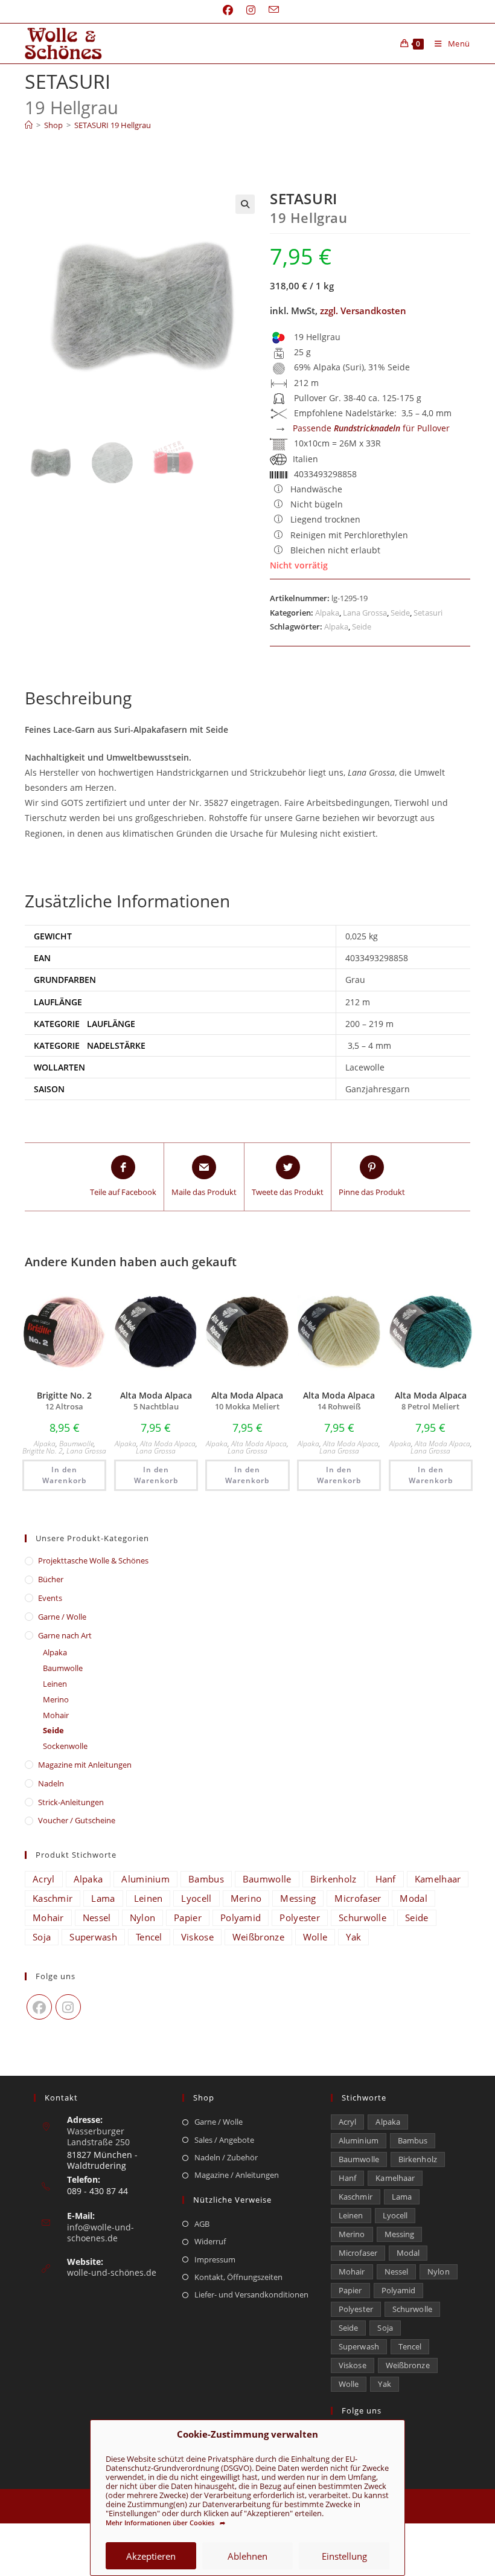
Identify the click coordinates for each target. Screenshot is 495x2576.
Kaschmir (53, 1898)
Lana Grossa (365, 613)
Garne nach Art (65, 1635)
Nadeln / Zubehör (226, 2157)
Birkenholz (334, 1879)
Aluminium (145, 1879)
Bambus (206, 1879)
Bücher (51, 1579)
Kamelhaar (438, 1879)
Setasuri (428, 613)
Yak (353, 1937)
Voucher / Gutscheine (77, 1820)
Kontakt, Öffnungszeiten (238, 2277)
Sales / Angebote (224, 2140)
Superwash (93, 1937)
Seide (400, 613)
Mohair (56, 1715)
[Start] (29, 125)
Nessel (97, 1918)
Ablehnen (247, 2556)
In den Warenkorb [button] (64, 1475)
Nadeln (51, 1783)
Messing (298, 1898)
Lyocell (196, 1898)
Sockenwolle (65, 1746)
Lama (103, 1898)
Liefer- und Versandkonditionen (251, 2294)
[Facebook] (39, 2007)
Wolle (315, 1937)
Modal (414, 1898)
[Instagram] (68, 2007)
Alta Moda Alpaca (168, 1444)
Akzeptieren (151, 2556)
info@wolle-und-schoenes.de (101, 2233)
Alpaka (327, 613)
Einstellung (344, 2556)
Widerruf (210, 2241)
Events (50, 1598)
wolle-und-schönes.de (112, 2272)
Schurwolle (362, 1918)
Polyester (300, 1918)
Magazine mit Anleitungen (85, 1765)
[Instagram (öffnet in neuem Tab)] (251, 10)
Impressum (215, 2259)
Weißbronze (258, 1937)
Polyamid (241, 1918)
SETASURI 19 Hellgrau (113, 125)
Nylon (143, 1918)
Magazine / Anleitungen (237, 2175)
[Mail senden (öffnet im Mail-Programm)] (270, 10)
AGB (202, 2224)
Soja (42, 1937)
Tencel (149, 1937)
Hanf (386, 1879)
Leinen (55, 1684)
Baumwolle (76, 1444)
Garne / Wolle (62, 1617)
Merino (56, 1699)
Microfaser (358, 1898)
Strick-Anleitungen (71, 1802)
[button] (245, 204)
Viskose (197, 1937)
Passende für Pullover (371, 428)
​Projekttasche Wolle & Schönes (93, 1560)
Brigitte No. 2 (43, 1451)
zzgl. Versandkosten (363, 311)
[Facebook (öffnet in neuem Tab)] (228, 10)
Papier (188, 1918)
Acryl (44, 1879)
